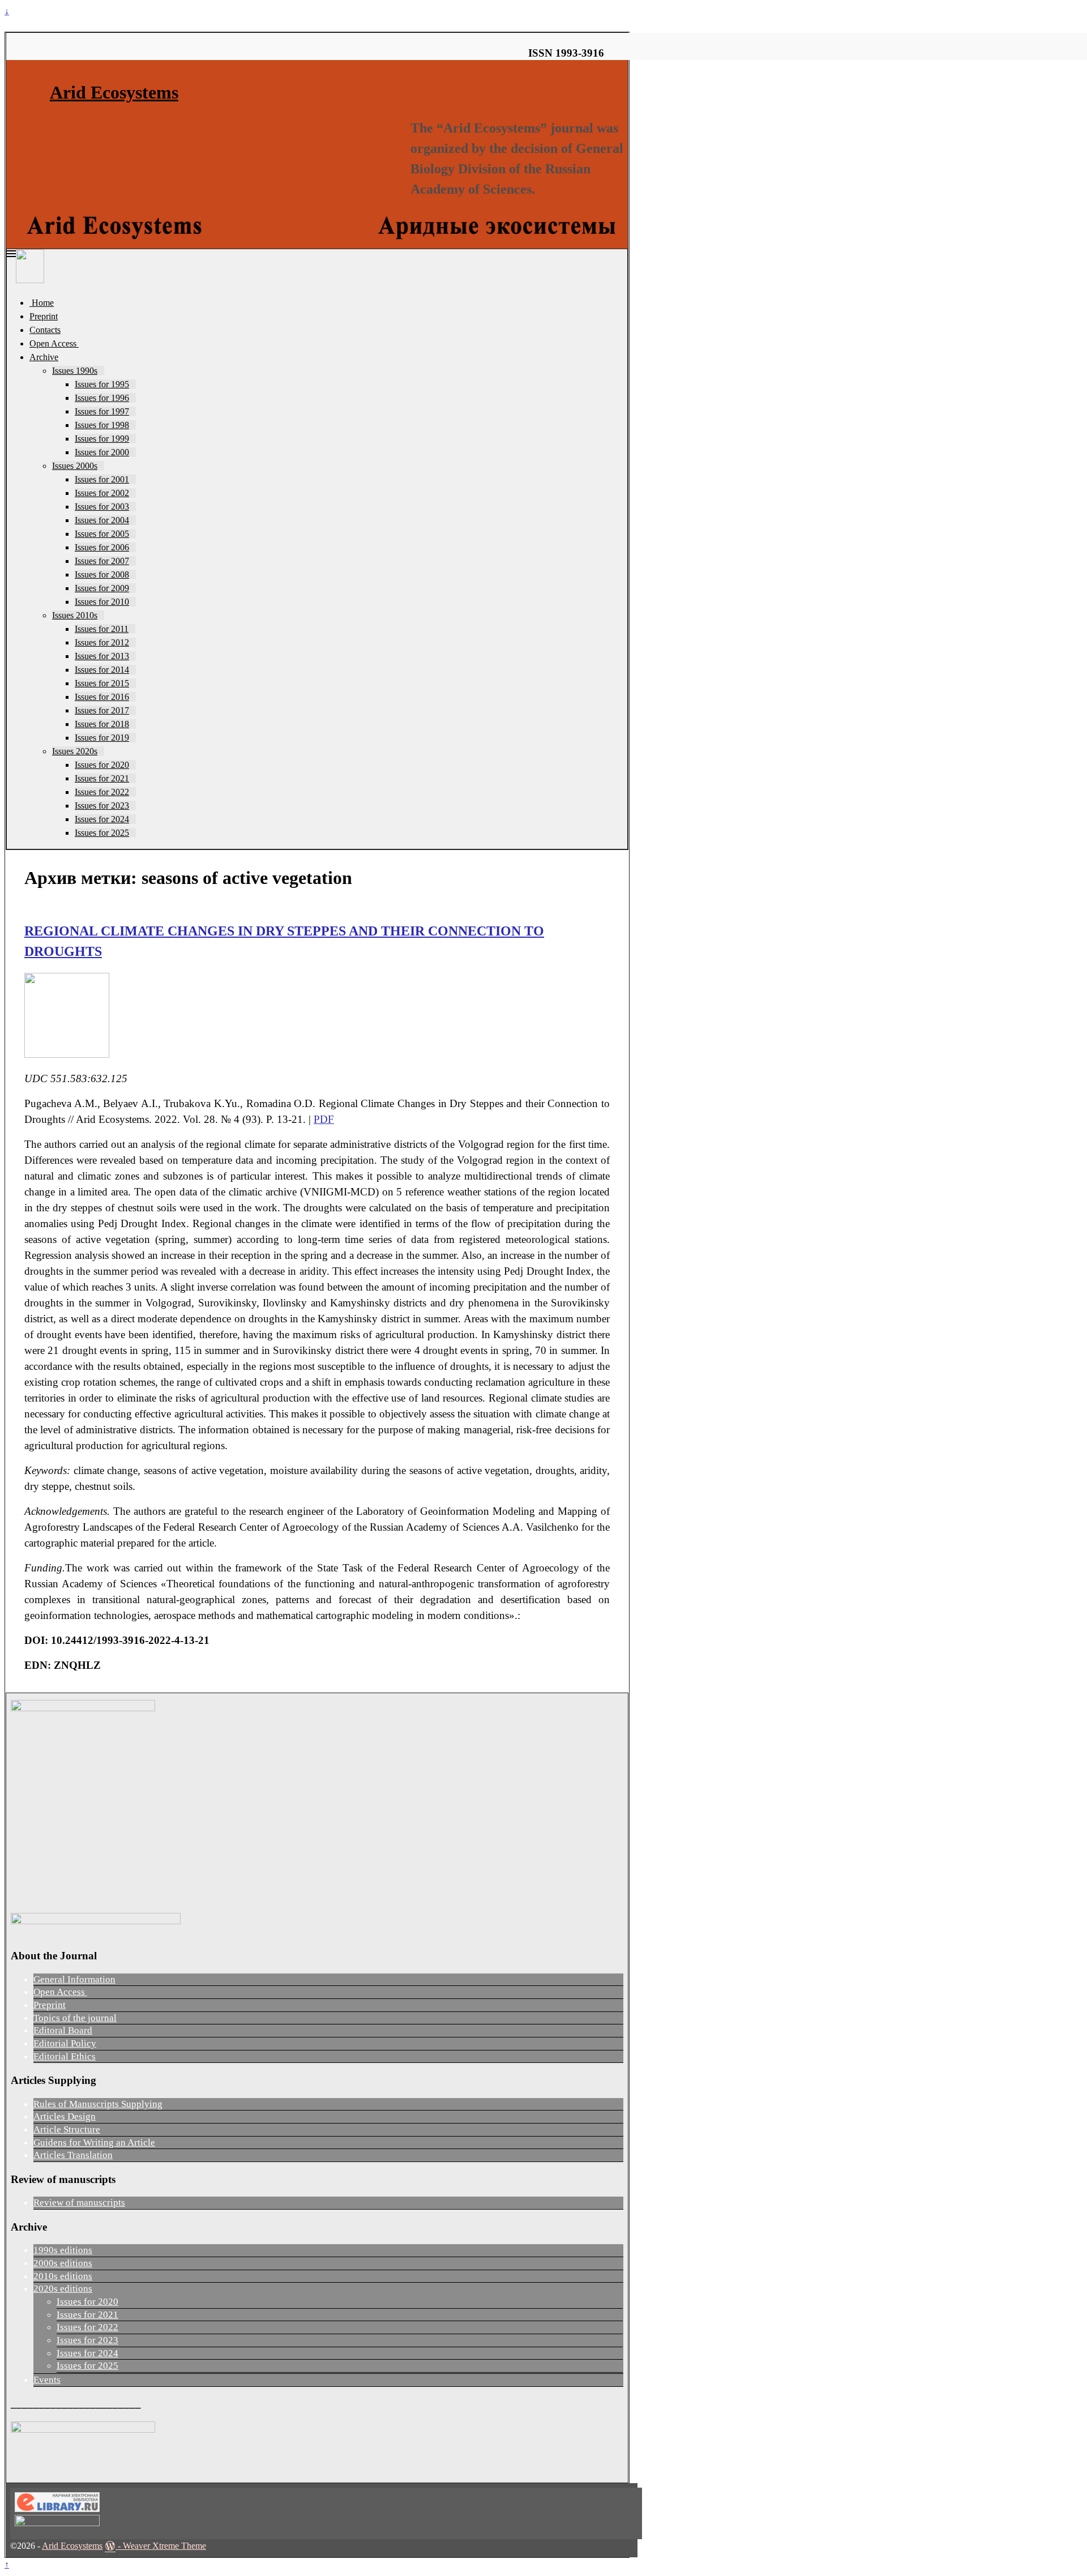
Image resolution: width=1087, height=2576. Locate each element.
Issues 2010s (75, 615)
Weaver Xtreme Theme (164, 2546)
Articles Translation (73, 2155)
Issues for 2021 (102, 778)
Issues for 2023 (102, 806)
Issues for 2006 (102, 547)
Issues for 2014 (102, 670)
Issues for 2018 (102, 724)
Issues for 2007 (102, 561)
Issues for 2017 (102, 710)
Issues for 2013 (102, 656)
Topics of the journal (75, 2018)
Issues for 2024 (102, 819)
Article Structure (67, 2129)
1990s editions (63, 2250)
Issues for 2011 (102, 629)
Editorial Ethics (65, 2056)
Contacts (45, 330)
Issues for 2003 (102, 507)
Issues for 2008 (102, 574)
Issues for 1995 (102, 384)
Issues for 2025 (102, 833)
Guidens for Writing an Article (94, 2143)
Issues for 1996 (102, 398)
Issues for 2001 (102, 479)
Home (42, 303)
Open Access (54, 343)
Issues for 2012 (102, 642)
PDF (324, 1119)
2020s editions (63, 2289)
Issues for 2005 (102, 534)
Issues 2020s (75, 751)
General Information (74, 1979)
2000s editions (63, 2263)
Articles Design (65, 2116)
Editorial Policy (65, 2043)
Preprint (44, 316)
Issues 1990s (75, 371)
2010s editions (63, 2276)
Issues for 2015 (102, 683)
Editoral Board (63, 2030)
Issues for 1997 (102, 411)
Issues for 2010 (102, 602)
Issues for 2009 (102, 588)
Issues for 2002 (102, 493)
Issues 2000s (75, 466)
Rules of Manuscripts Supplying (98, 2104)
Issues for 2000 (102, 452)
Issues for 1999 (102, 439)
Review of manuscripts (79, 2203)
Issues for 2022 (102, 792)
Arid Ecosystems (114, 92)
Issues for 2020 (102, 765)
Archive (44, 357)
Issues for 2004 (102, 520)
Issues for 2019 (102, 738)
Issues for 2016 (102, 697)
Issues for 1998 (102, 425)
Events (47, 2380)
